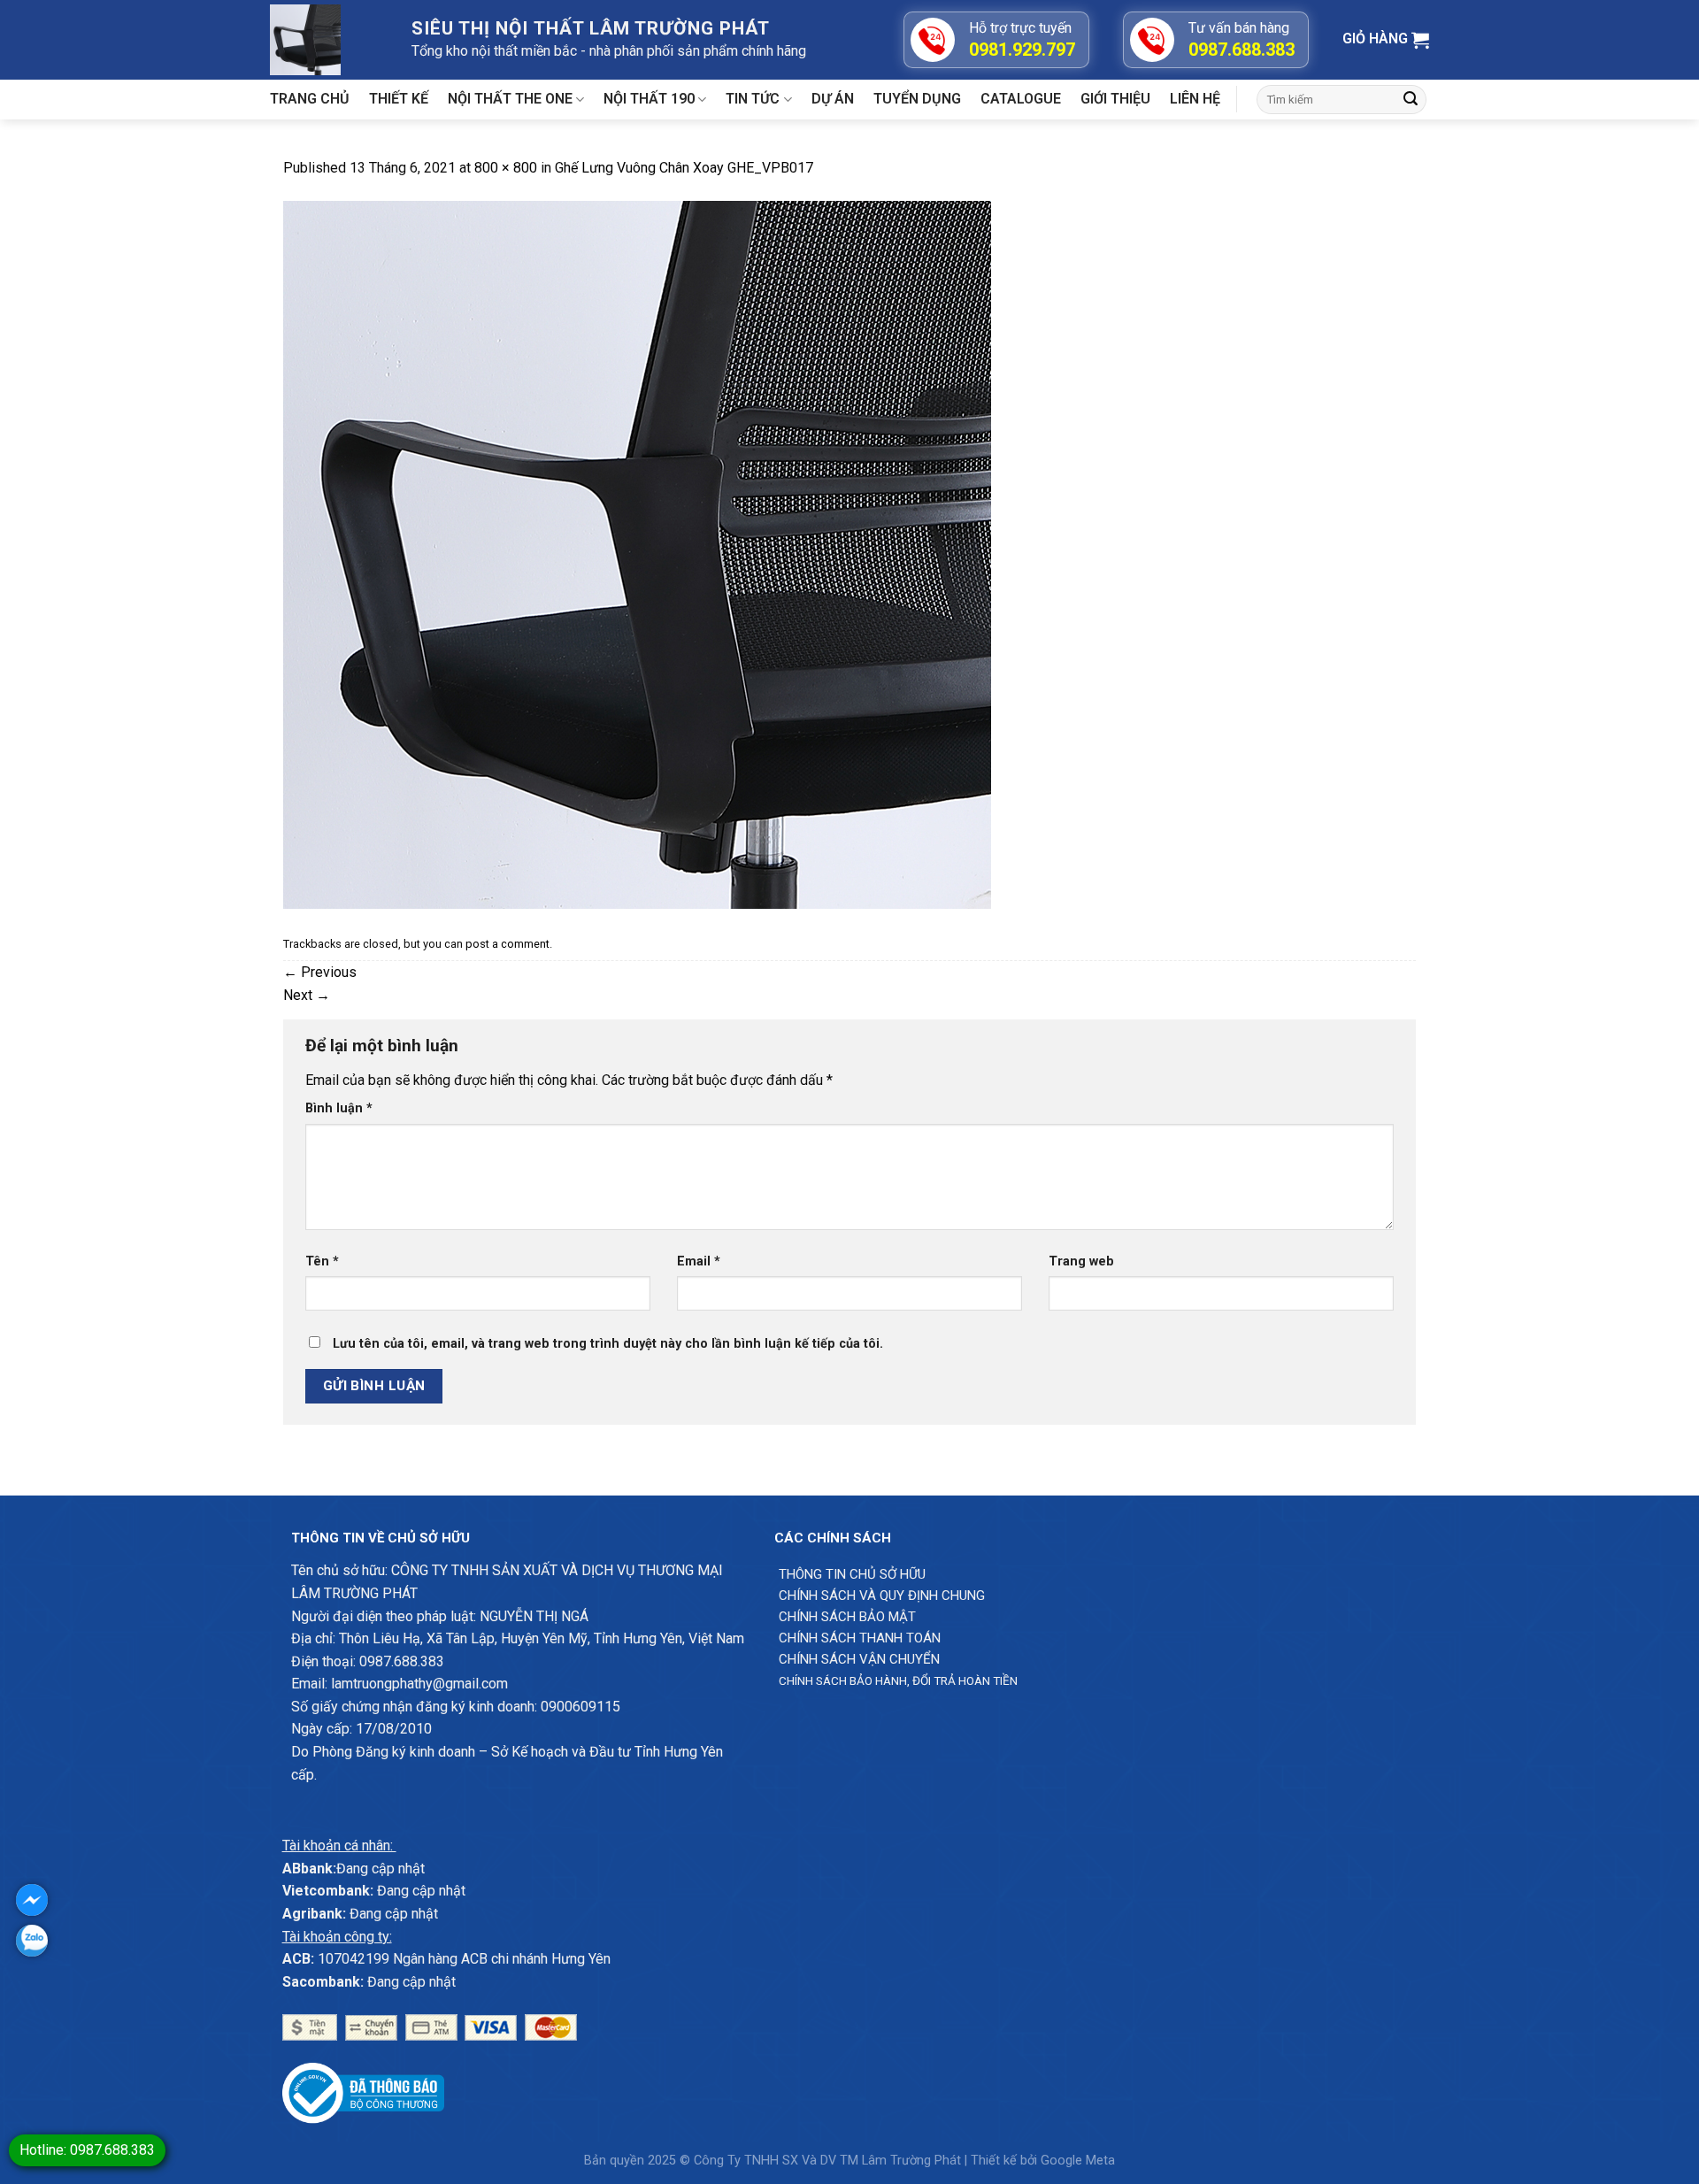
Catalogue (1021, 99)
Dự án (833, 99)
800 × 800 (506, 168)
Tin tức (753, 99)
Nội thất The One (510, 99)
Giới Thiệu (1115, 99)
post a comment (507, 944)
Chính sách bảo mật (847, 1617)
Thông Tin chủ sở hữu (852, 1574)
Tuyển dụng (917, 99)
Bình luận (339, 1108)
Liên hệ (1195, 99)
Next (307, 995)
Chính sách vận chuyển (859, 1659)
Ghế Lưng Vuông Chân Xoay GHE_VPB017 (684, 168)
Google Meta (1078, 2161)
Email (699, 1261)
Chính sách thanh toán (860, 1638)
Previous (320, 972)
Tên (322, 1261)
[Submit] (1411, 100)
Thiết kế (399, 99)
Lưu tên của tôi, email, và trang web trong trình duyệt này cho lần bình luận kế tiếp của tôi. (608, 1344)
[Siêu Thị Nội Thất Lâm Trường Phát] (327, 40)
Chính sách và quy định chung (882, 1596)
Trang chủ (310, 99)
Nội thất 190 (649, 99)
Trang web (1081, 1261)
